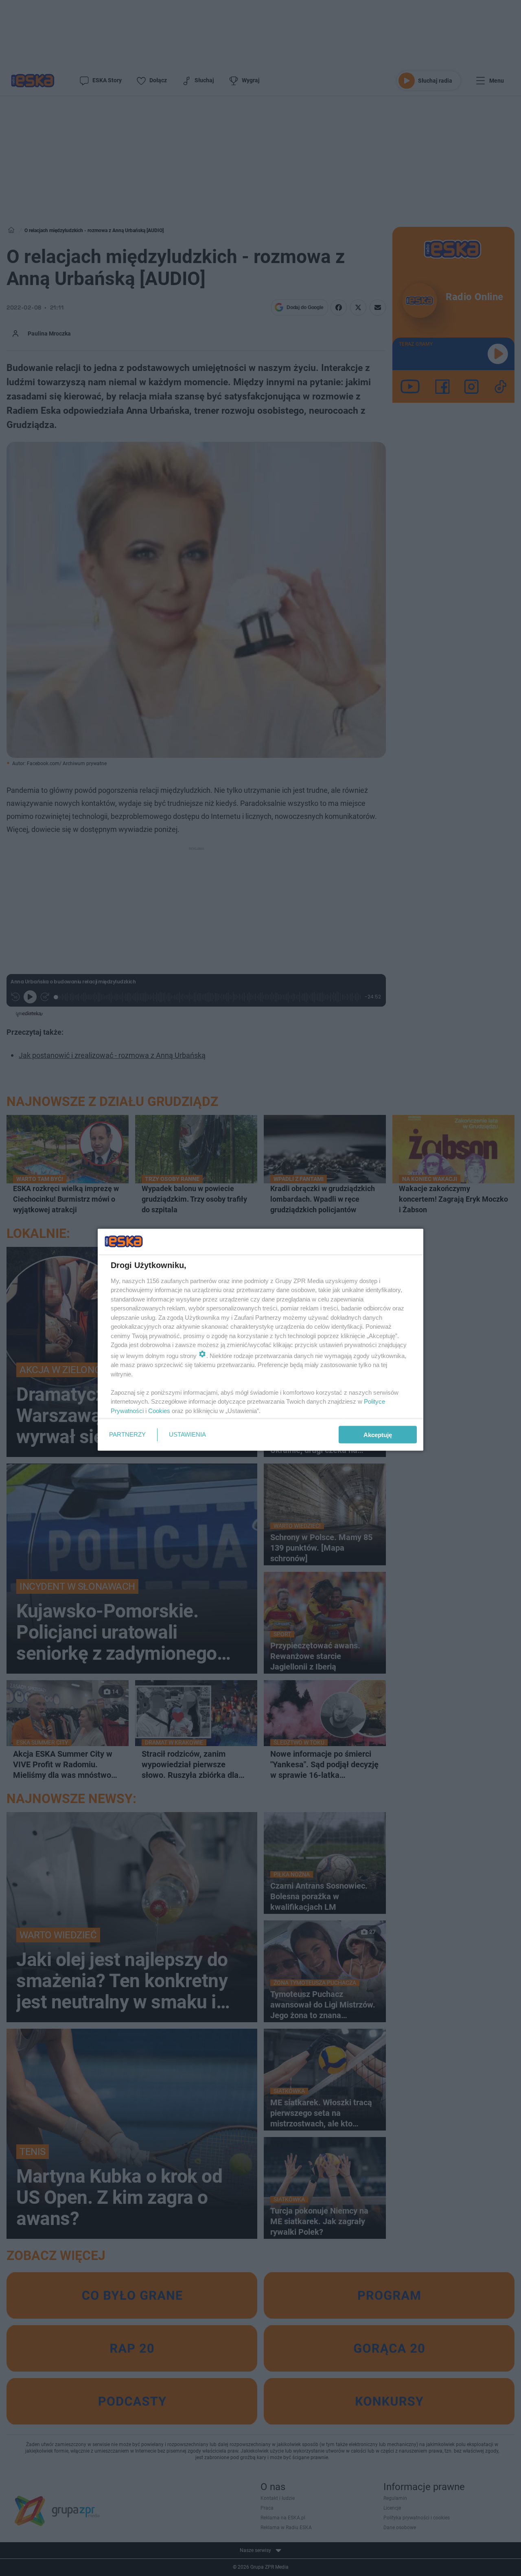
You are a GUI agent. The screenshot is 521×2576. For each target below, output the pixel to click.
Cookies (159, 1410)
